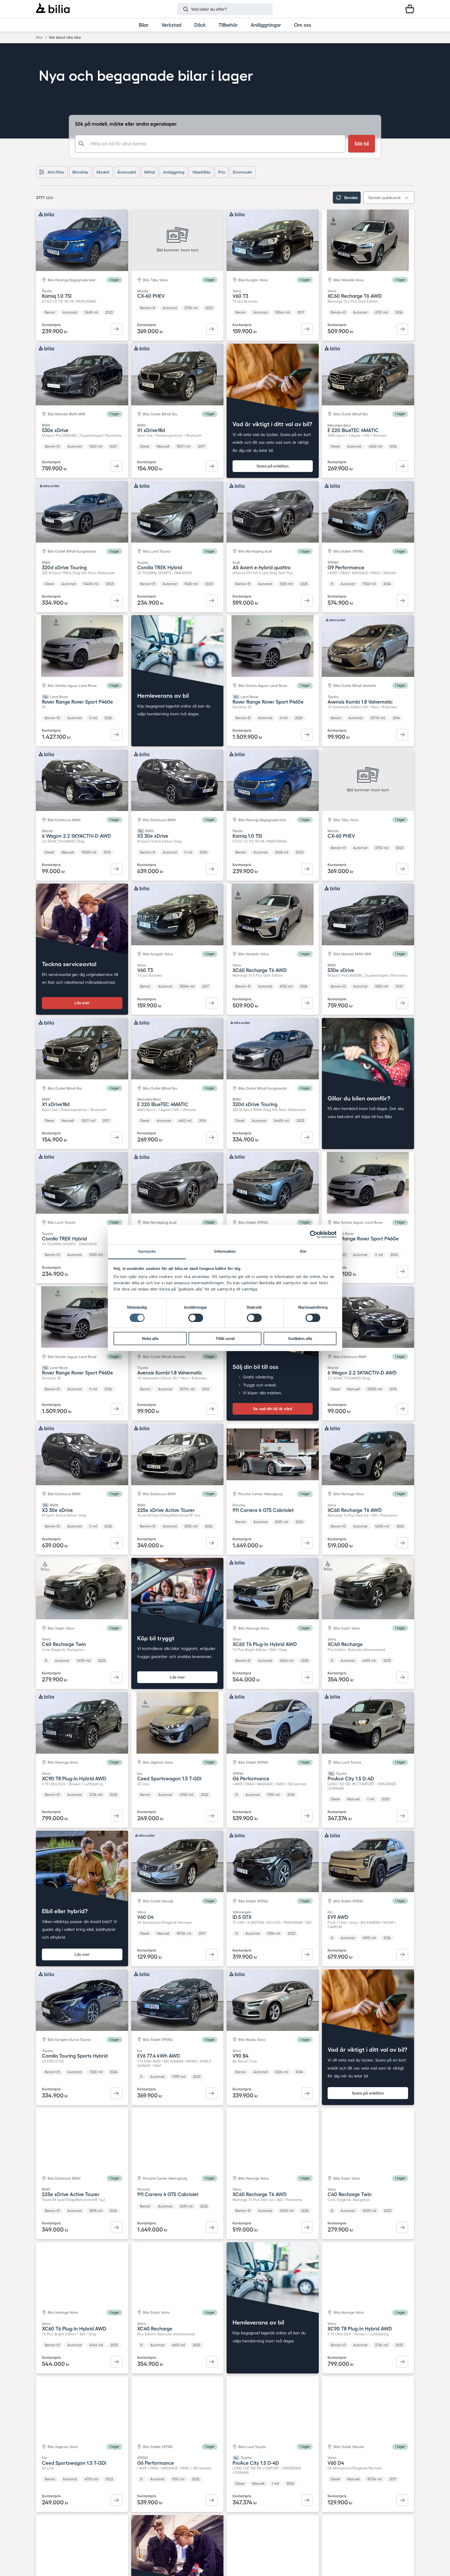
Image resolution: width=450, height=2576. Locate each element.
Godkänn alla (300, 1339)
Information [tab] (225, 1251)
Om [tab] (303, 1251)
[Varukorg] (410, 9)
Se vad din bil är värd (273, 1409)
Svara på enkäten (273, 466)
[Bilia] (53, 9)
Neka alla (150, 1339)
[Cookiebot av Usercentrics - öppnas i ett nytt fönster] (314, 1235)
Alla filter (56, 172)
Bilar (39, 37)
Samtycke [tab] (147, 1251)
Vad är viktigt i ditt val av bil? (272, 424)
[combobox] (210, 144)
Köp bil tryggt (156, 1638)
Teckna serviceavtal (69, 964)
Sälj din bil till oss (255, 1367)
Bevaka (351, 198)
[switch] (196, 1318)
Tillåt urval (225, 1339)
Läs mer (82, 1003)
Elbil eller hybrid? (65, 1911)
